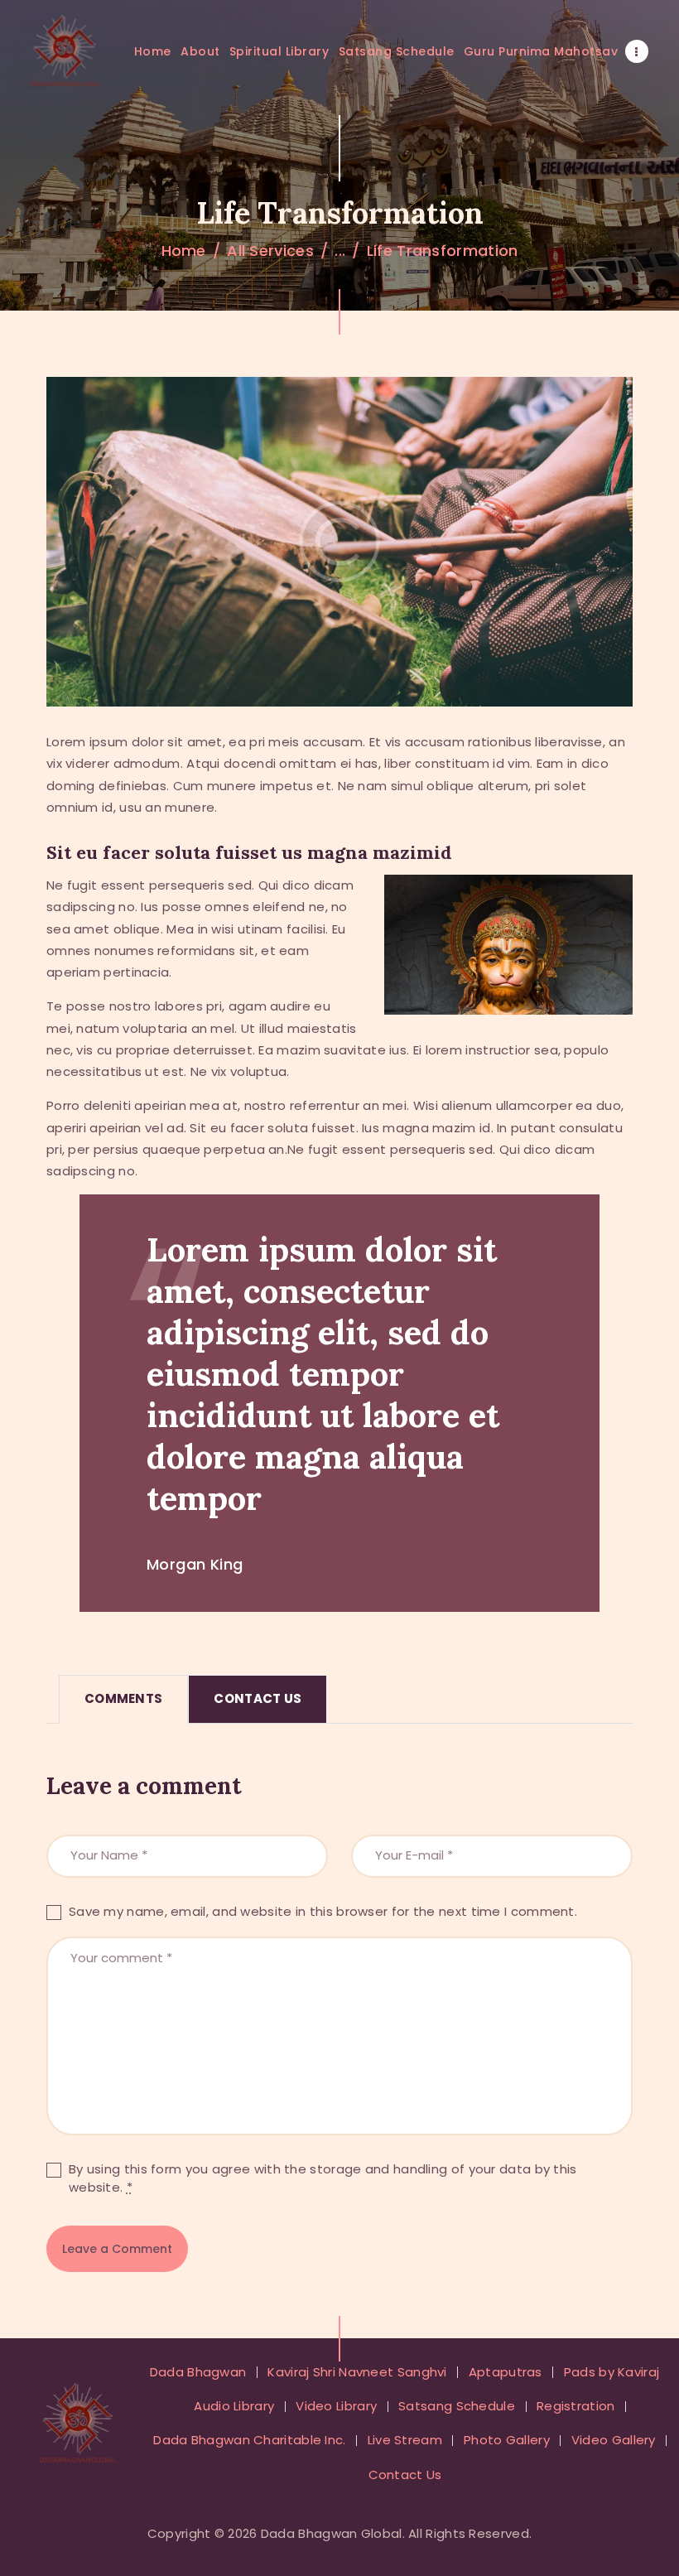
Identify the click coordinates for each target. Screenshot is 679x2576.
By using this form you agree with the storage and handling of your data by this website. (323, 2178)
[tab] (123, 1699)
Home (184, 251)
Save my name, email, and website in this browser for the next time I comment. (323, 1911)
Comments (123, 1698)
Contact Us (258, 1698)
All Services (270, 251)
